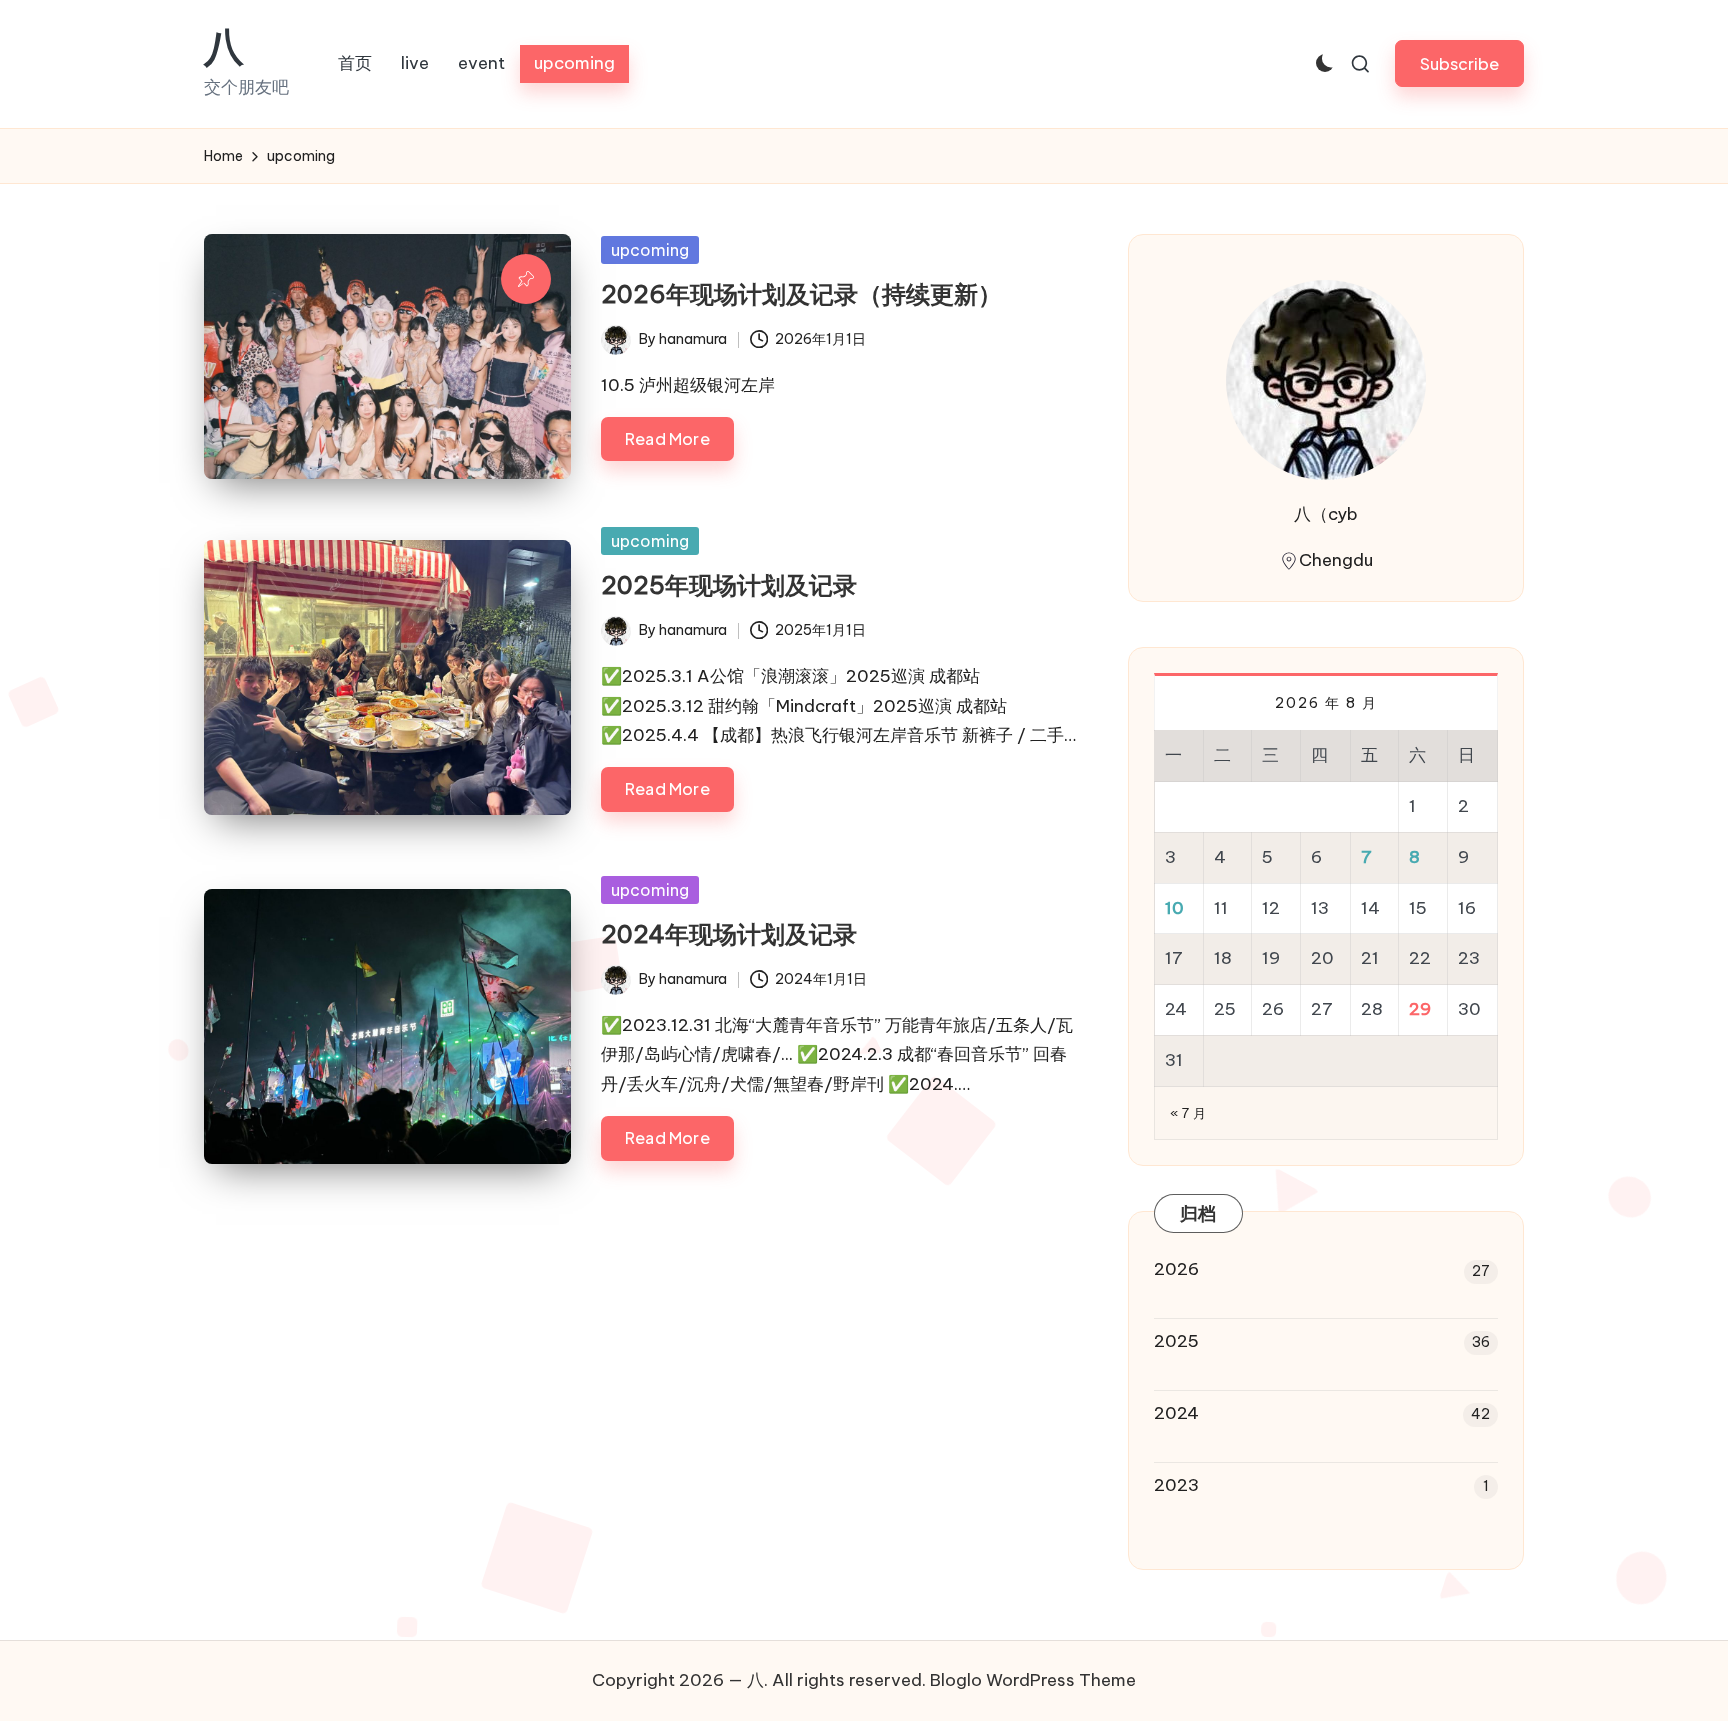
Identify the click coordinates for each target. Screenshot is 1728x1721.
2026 (1176, 1269)
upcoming (650, 250)
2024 (1176, 1413)
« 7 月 (1188, 1113)
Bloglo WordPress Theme (1033, 1680)
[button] (1459, 63)
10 (1174, 908)
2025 (1176, 1341)
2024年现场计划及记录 (729, 934)
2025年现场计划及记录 (729, 585)
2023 (1176, 1485)
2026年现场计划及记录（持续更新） (801, 294)
